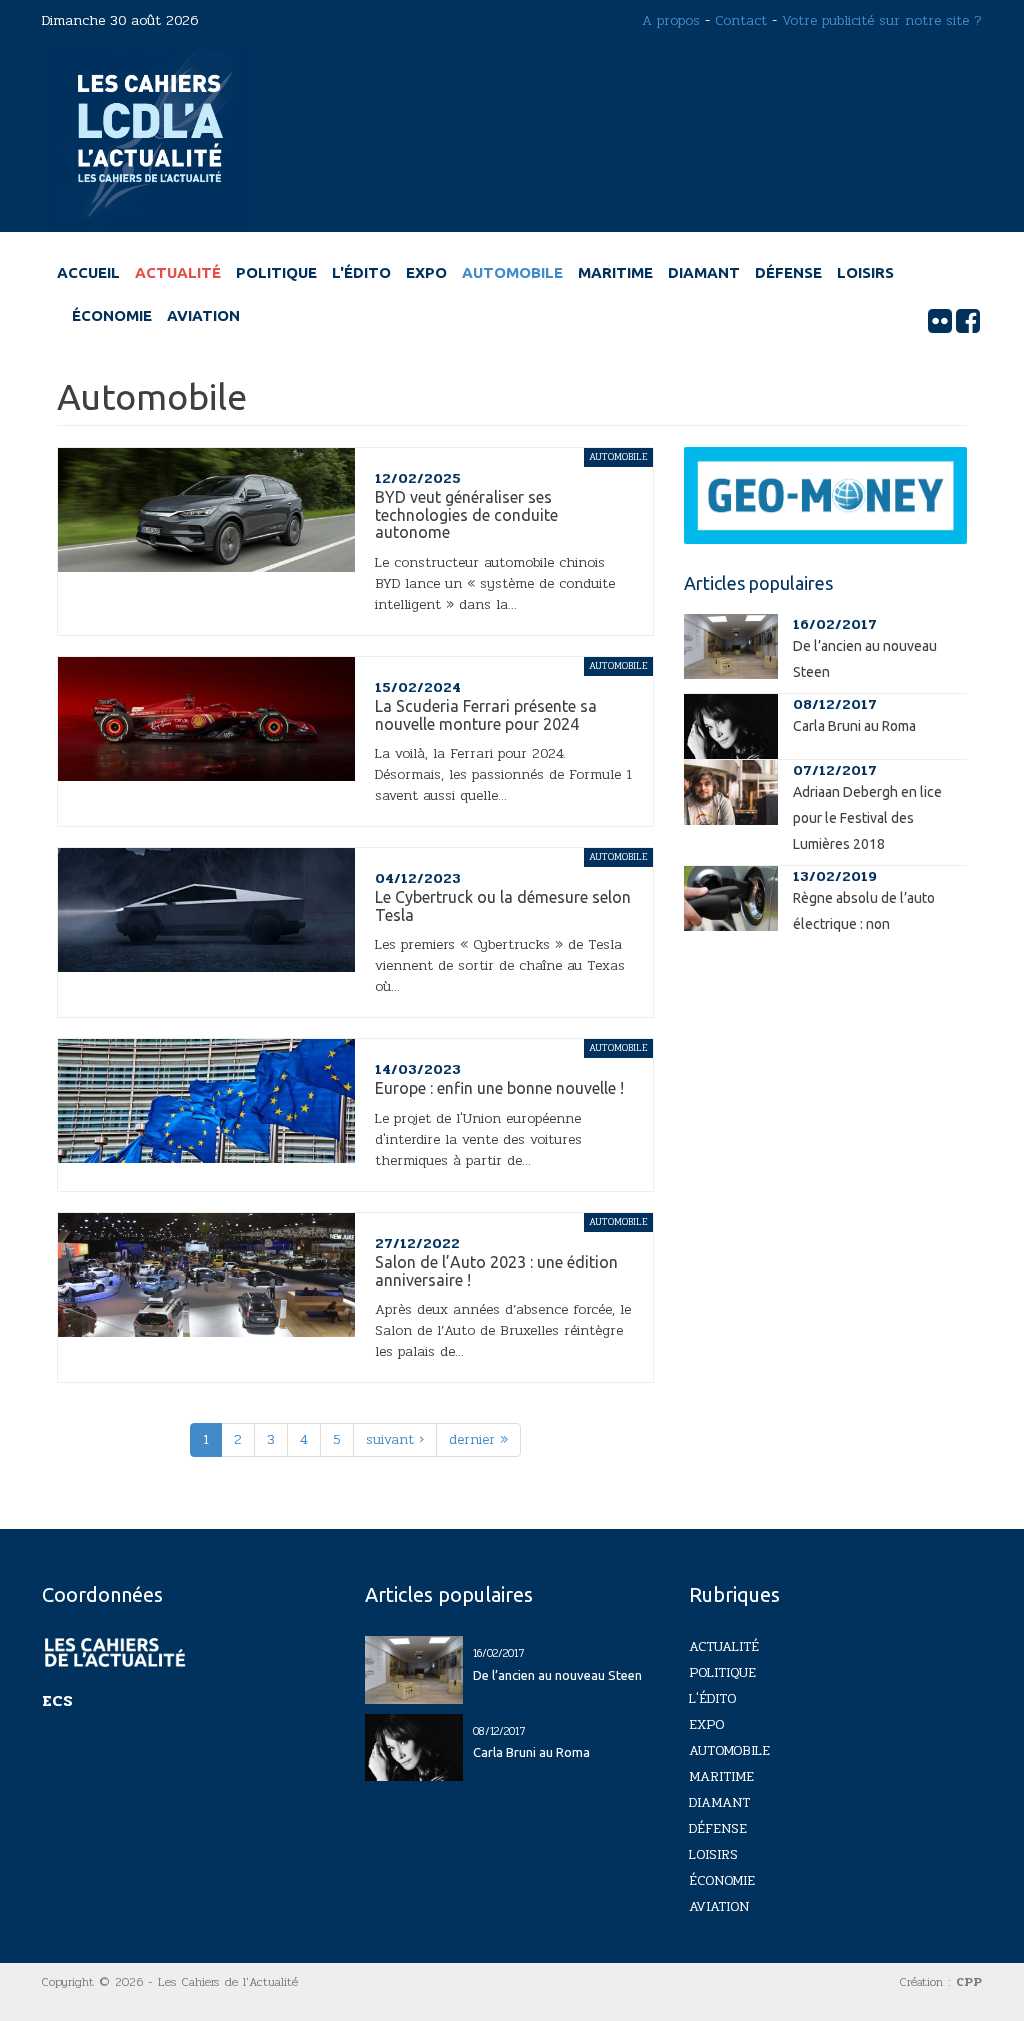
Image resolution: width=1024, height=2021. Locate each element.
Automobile (512, 272)
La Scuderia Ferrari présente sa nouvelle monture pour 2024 (486, 715)
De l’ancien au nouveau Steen (557, 1675)
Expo (426, 272)
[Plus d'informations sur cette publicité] (825, 495)
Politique (276, 272)
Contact (741, 20)
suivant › (395, 1439)
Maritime (615, 272)
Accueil (88, 272)
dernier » (478, 1439)
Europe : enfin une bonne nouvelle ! (499, 1088)
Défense (788, 272)
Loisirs (865, 272)
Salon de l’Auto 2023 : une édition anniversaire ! (496, 1271)
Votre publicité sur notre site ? (882, 20)
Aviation (203, 315)
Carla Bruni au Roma (854, 726)
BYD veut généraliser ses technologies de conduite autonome (466, 514)
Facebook (968, 321)
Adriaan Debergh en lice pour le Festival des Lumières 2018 (867, 818)
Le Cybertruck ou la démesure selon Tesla (503, 906)
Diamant (704, 272)
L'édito (361, 272)
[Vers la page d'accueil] (148, 135)
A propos (671, 20)
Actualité (178, 272)
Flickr (940, 321)
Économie (112, 315)
